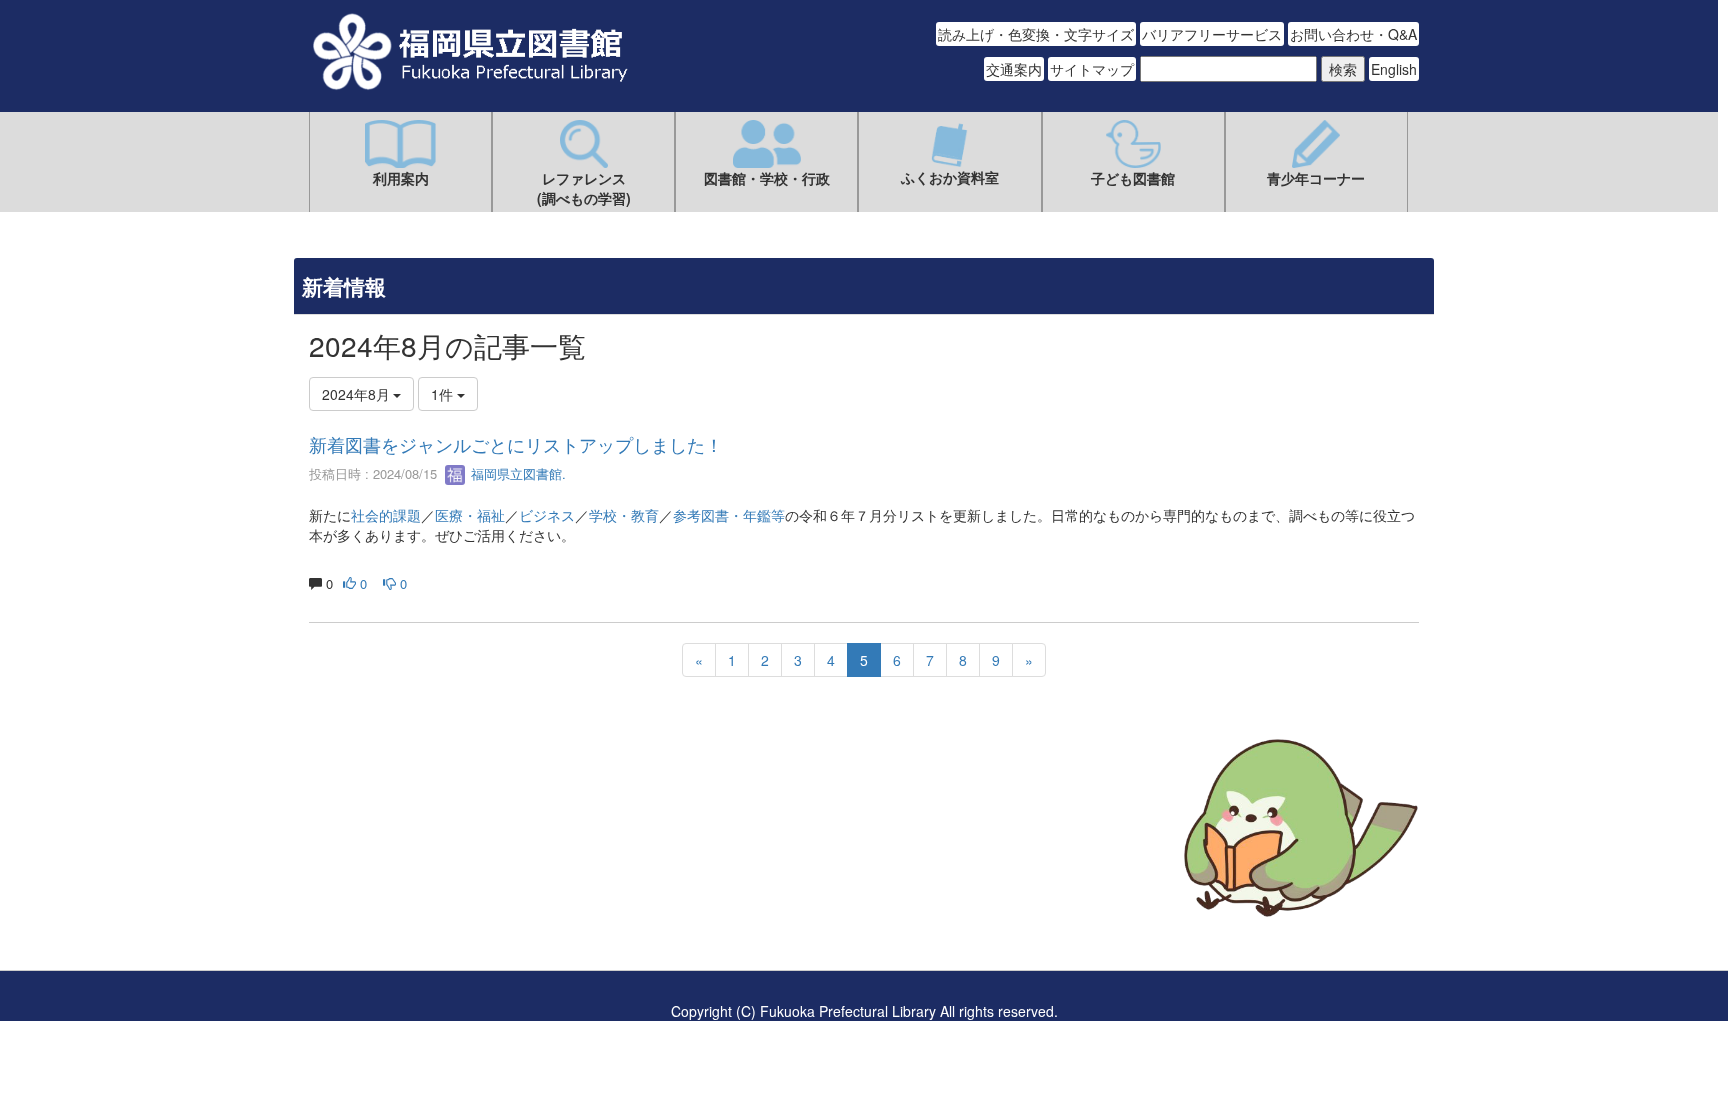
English (1394, 69)
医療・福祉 (470, 515)
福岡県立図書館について (386, 888)
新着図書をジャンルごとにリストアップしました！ (516, 444)
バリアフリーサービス (1212, 34)
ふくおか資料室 (950, 177)
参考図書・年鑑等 (729, 515)
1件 (444, 394)
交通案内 (1014, 69)
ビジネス (547, 515)
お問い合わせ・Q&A (1353, 34)
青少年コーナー (1316, 178)
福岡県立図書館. (516, 473)
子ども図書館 (1133, 178)
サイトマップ (1092, 69)
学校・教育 (624, 515)
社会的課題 (386, 515)
